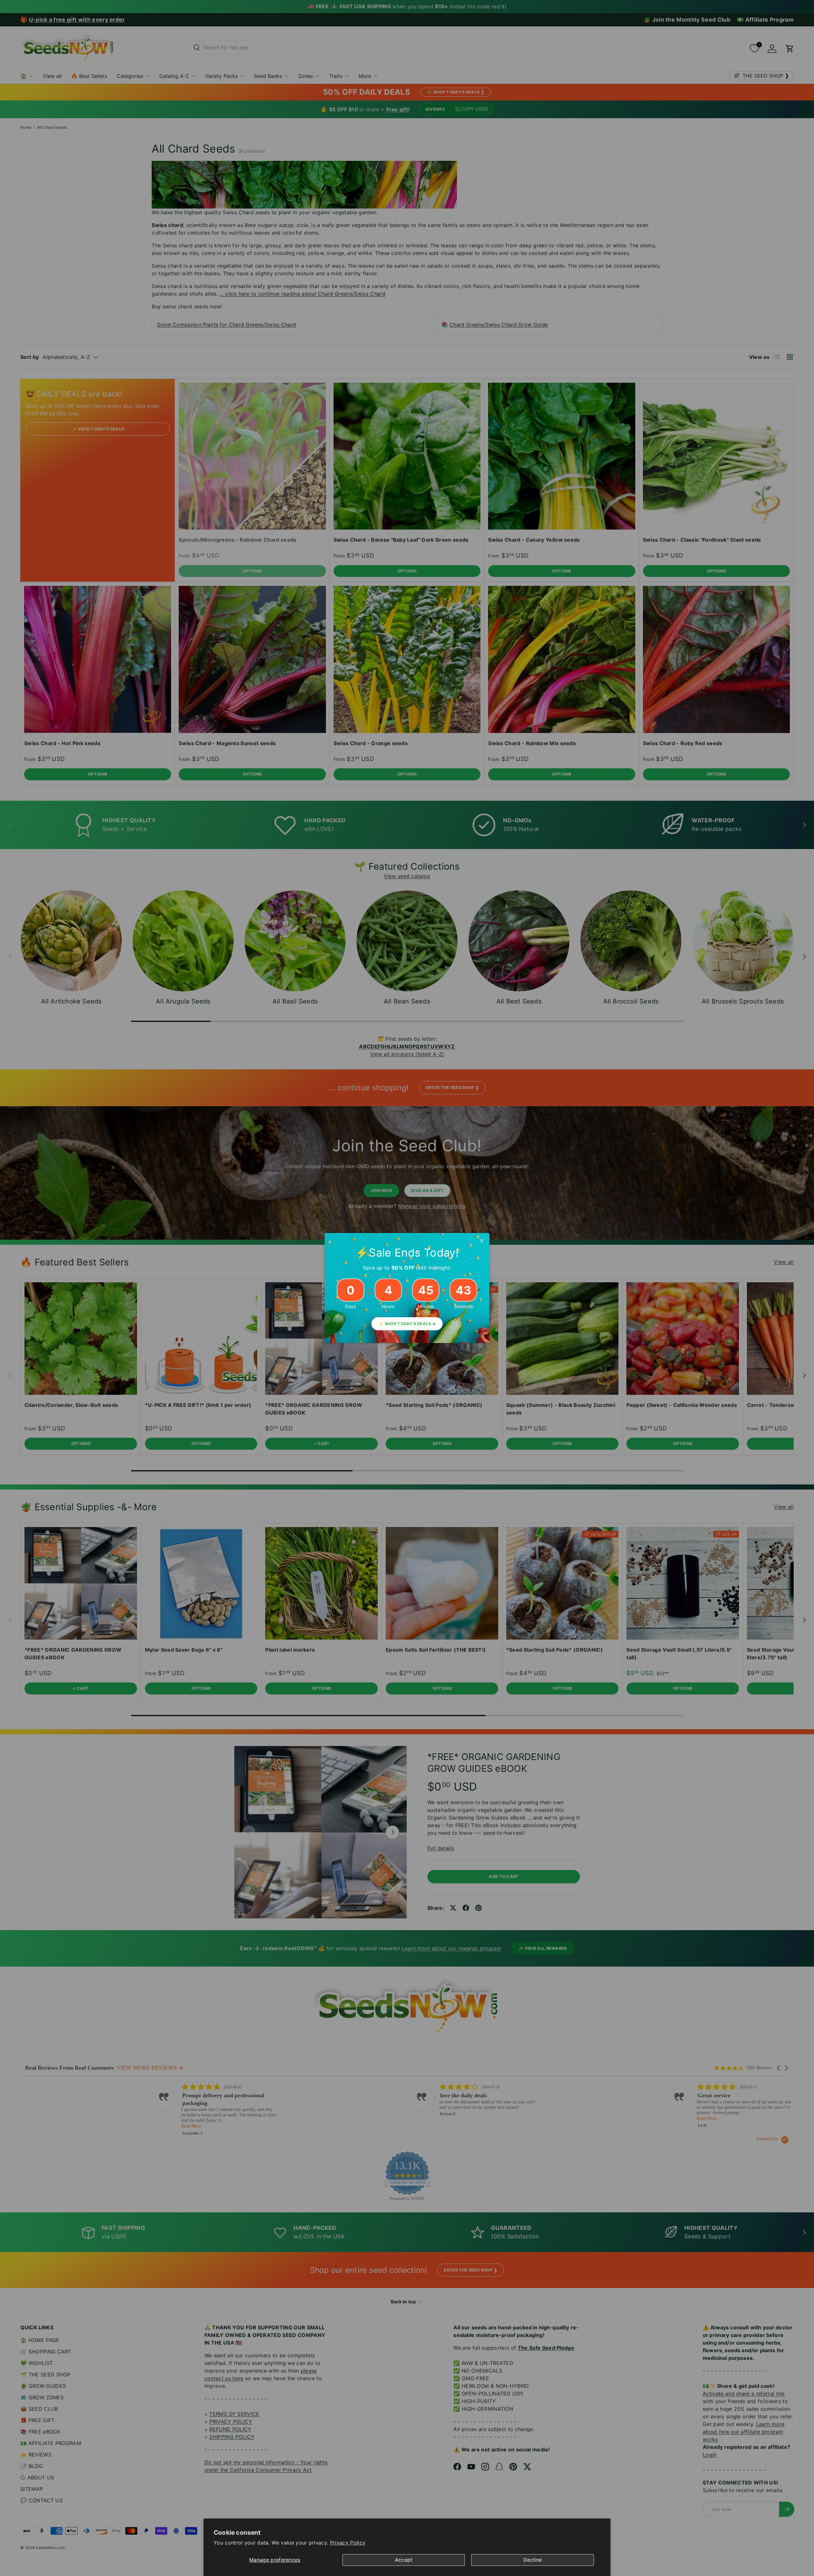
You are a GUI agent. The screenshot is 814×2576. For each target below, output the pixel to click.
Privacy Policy (348, 2543)
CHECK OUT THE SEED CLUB (458, 1319)
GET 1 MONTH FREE (458, 1340)
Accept (404, 2560)
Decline (533, 2560)
